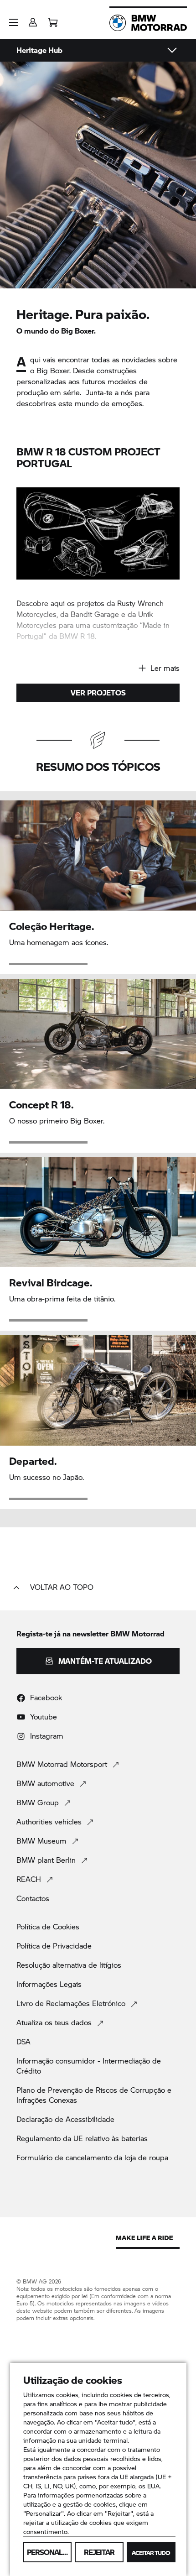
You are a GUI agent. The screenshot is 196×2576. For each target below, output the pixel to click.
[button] (14, 22)
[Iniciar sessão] (33, 19)
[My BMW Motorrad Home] (148, 23)
